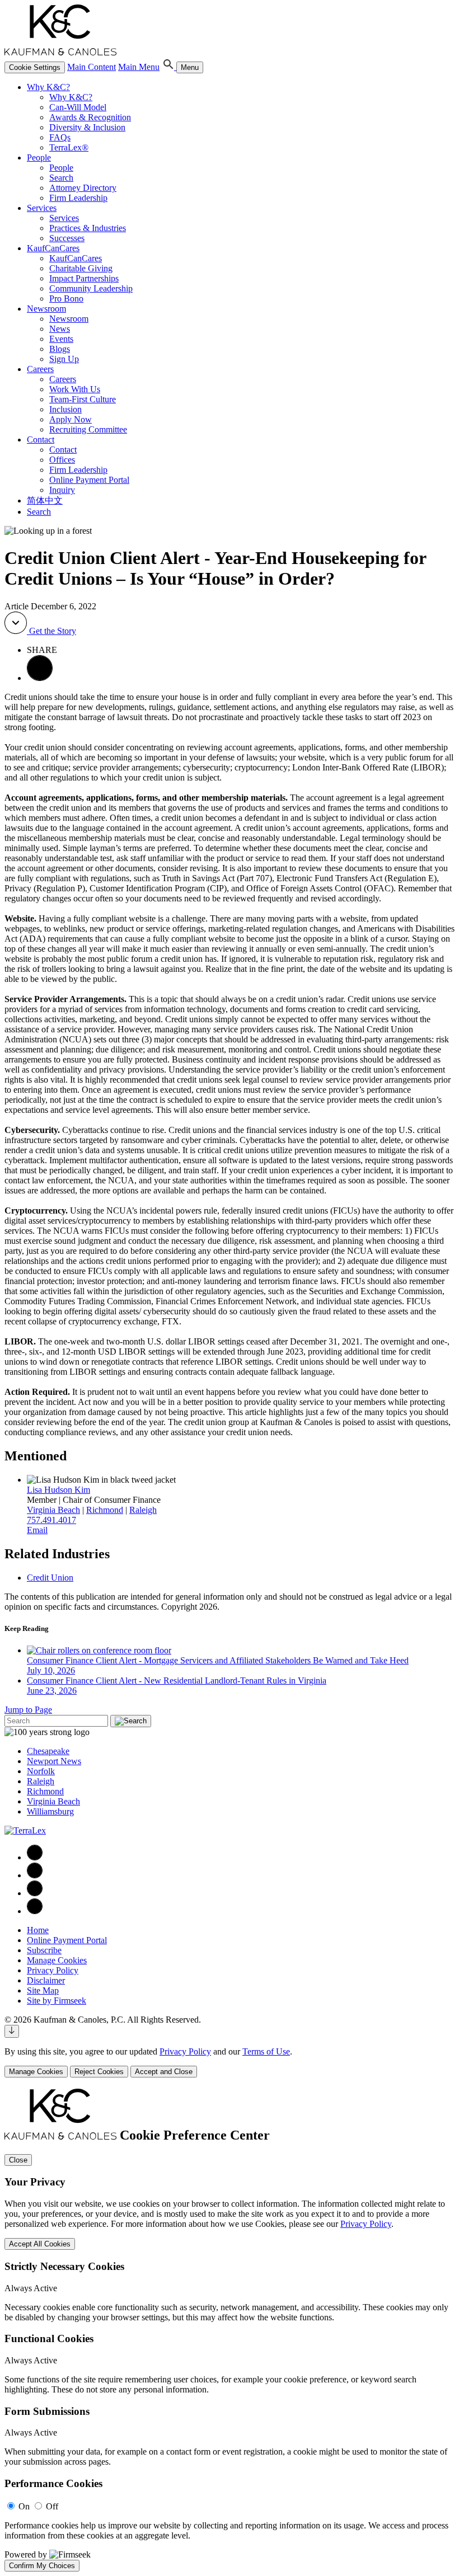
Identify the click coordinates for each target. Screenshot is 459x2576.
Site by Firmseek (57, 2001)
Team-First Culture (83, 399)
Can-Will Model (78, 107)
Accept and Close (164, 2072)
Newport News (54, 1761)
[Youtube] (35, 1911)
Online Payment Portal (89, 480)
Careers (40, 369)
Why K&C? (48, 87)
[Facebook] (35, 1857)
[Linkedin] (35, 1875)
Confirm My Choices (42, 2566)
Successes (67, 238)
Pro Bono (66, 299)
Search (61, 178)
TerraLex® (69, 147)
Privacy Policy (53, 1970)
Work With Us (75, 389)
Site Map (43, 1990)
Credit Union (50, 1578)
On (24, 2506)
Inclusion (65, 409)
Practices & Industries (88, 228)
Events (61, 339)
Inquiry (62, 490)
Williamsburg (50, 1811)
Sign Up (64, 359)
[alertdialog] (230, 2330)
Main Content (92, 67)
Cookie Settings (35, 67)
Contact (41, 439)
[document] (230, 2330)
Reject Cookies (99, 2072)
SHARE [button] (42, 650)
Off (52, 2506)
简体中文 (45, 500)
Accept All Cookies (40, 2244)
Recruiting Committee (88, 429)
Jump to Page (28, 1710)
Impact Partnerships (84, 278)
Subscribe (44, 1950)
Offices (62, 460)
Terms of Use (266, 2051)
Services (42, 208)
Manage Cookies (57, 1960)
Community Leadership (91, 288)
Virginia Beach (53, 1510)
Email (37, 1530)
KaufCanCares (53, 248)
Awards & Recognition (90, 117)
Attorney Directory (83, 188)
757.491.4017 (51, 1520)
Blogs (60, 349)
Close (18, 2160)
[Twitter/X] (35, 1893)
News (60, 329)
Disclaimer (46, 1980)
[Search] (169, 67)
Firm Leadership (78, 198)
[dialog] (230, 2062)
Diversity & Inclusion (87, 127)
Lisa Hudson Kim (58, 1490)
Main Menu (139, 67)
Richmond (105, 1510)
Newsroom (46, 309)
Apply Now (71, 419)
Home (38, 1930)
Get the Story (51, 631)
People (39, 158)
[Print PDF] (40, 678)
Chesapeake (48, 1751)
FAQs (60, 137)
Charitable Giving (81, 268)
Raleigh (143, 1510)
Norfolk (41, 1771)
